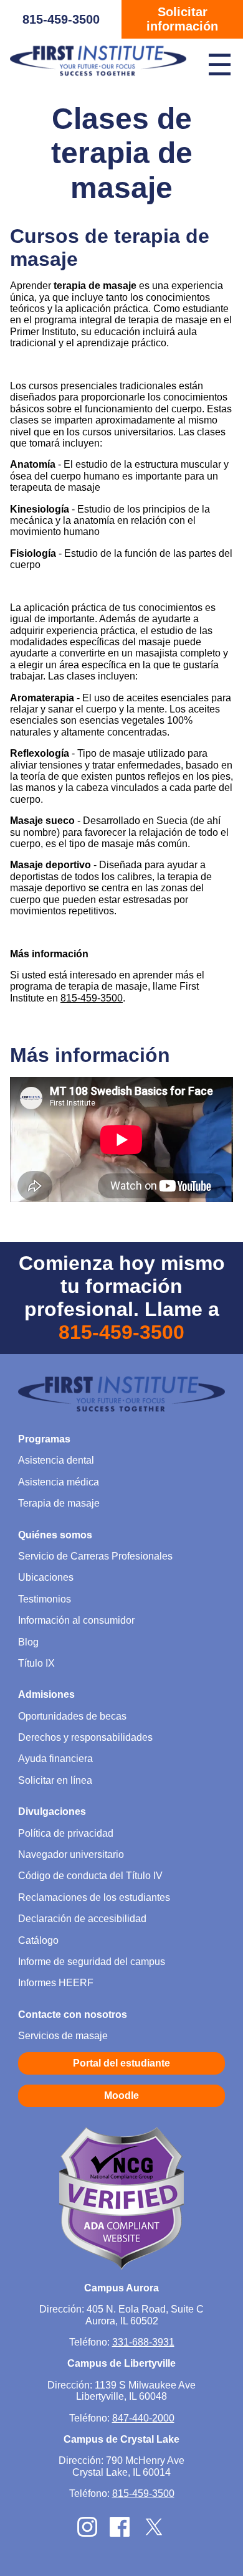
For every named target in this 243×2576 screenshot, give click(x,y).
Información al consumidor (76, 1620)
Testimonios (45, 1599)
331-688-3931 (143, 2342)
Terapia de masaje (59, 1503)
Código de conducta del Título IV (90, 1876)
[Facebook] (120, 2533)
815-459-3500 (61, 19)
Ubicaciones (46, 1577)
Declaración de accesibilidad (82, 1919)
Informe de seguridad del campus (92, 1962)
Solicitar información (182, 19)
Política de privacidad (66, 1833)
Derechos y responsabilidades (85, 1737)
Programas (44, 1439)
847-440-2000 (143, 2418)
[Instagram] (87, 2533)
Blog (28, 1642)
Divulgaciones (52, 1811)
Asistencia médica (59, 1482)
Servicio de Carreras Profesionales (95, 1556)
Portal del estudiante (121, 2063)
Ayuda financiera (55, 1759)
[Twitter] (154, 2535)
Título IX (36, 1663)
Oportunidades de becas (72, 1716)
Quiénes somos (55, 1535)
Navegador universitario (71, 1854)
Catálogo (38, 1940)
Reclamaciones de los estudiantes (94, 1897)
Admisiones (46, 1694)
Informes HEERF (56, 1983)
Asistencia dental (56, 1460)
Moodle (121, 2095)
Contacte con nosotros (73, 2015)
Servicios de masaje (63, 2036)
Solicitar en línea (55, 1780)
